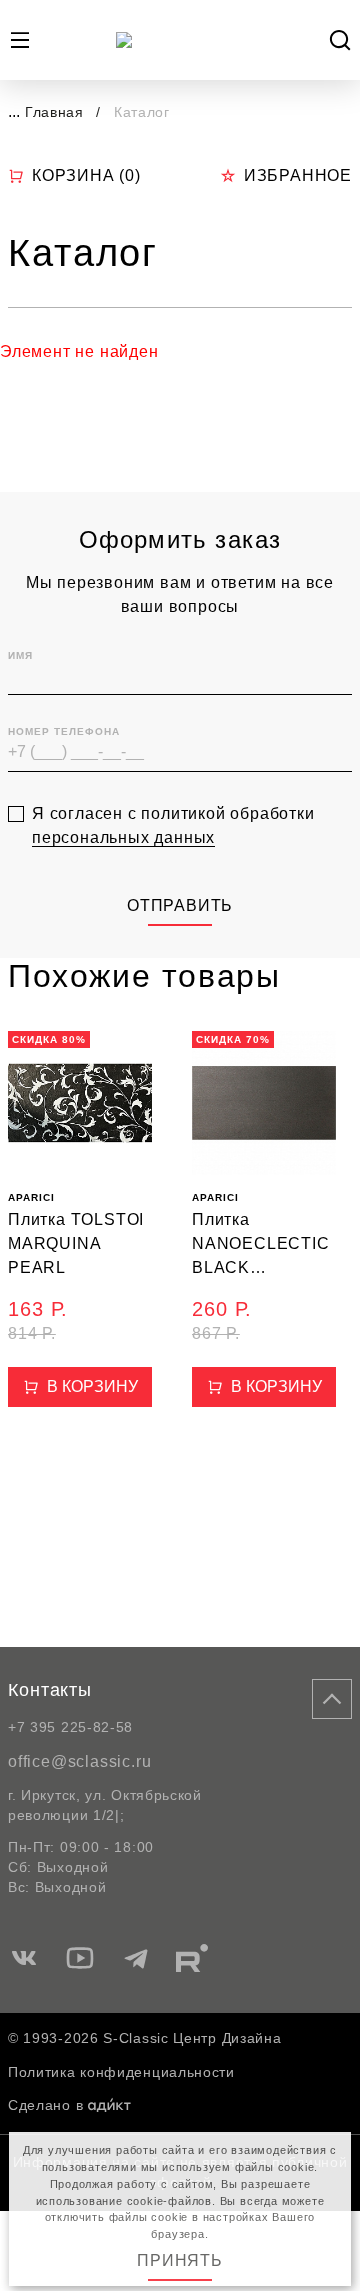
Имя (20, 655)
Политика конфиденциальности (121, 2072)
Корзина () (86, 175)
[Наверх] (332, 1699)
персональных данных (123, 837)
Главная (54, 112)
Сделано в (45, 2105)
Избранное (298, 175)
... (14, 111)
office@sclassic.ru (79, 1761)
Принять (180, 2260)
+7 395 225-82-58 (70, 1727)
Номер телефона (64, 731)
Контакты (50, 1690)
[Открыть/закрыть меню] (20, 40)
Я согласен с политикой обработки (173, 825)
